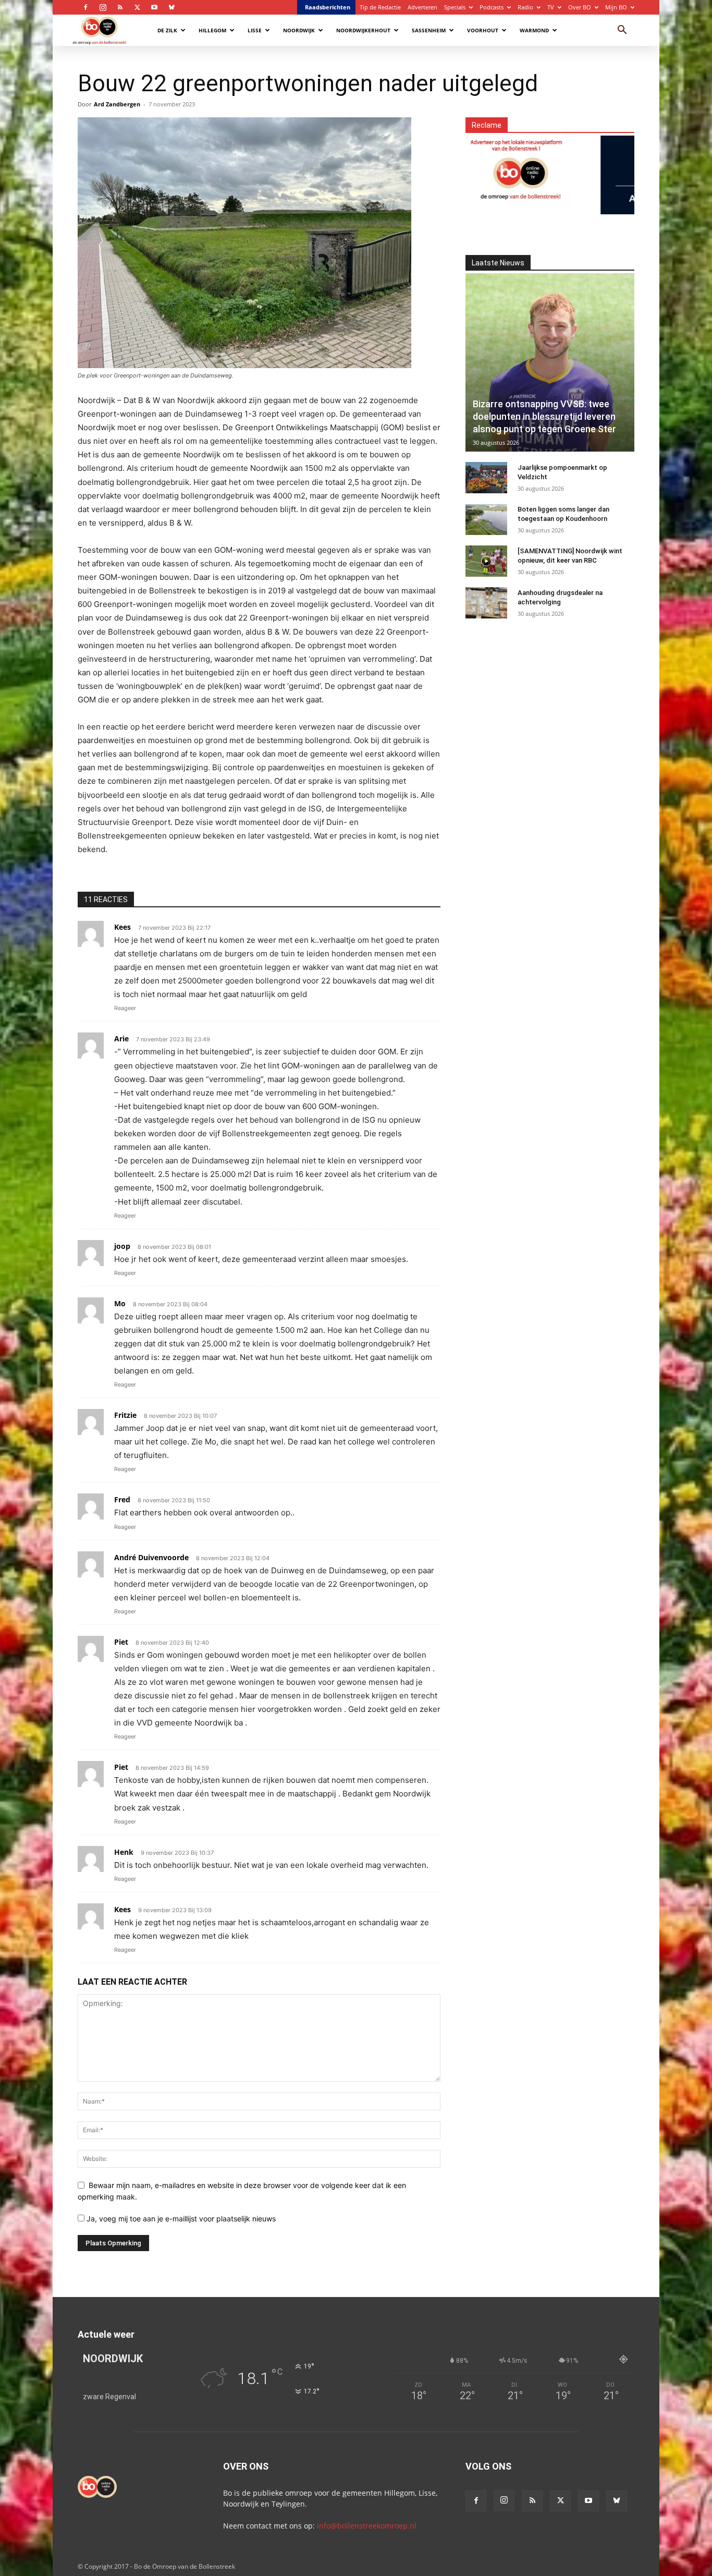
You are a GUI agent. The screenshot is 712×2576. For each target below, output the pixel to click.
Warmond (534, 30)
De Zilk (167, 30)
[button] (622, 31)
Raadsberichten (328, 7)
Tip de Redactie (380, 7)
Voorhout (483, 30)
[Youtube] (154, 7)
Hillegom (212, 30)
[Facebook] (85, 7)
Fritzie (125, 1415)
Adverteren (422, 7)
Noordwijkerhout (363, 30)
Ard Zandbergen (117, 104)
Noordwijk (299, 30)
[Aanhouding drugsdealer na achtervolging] (486, 603)
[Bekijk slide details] (613, 169)
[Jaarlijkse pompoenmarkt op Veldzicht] (486, 478)
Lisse (255, 30)
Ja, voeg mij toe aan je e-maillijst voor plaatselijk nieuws (180, 2219)
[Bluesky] (171, 7)
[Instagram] (103, 7)
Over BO (580, 7)
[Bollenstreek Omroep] (472, 169)
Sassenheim (429, 30)
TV (551, 7)
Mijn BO (616, 7)
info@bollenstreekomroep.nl (367, 2526)
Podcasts (492, 7)
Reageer (125, 1008)
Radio (525, 7)
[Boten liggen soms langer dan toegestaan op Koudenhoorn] (486, 519)
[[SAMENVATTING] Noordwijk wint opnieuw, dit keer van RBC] (486, 561)
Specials (455, 7)
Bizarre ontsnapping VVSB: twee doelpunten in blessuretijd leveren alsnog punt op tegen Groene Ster (544, 416)
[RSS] (120, 7)
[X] (137, 7)
